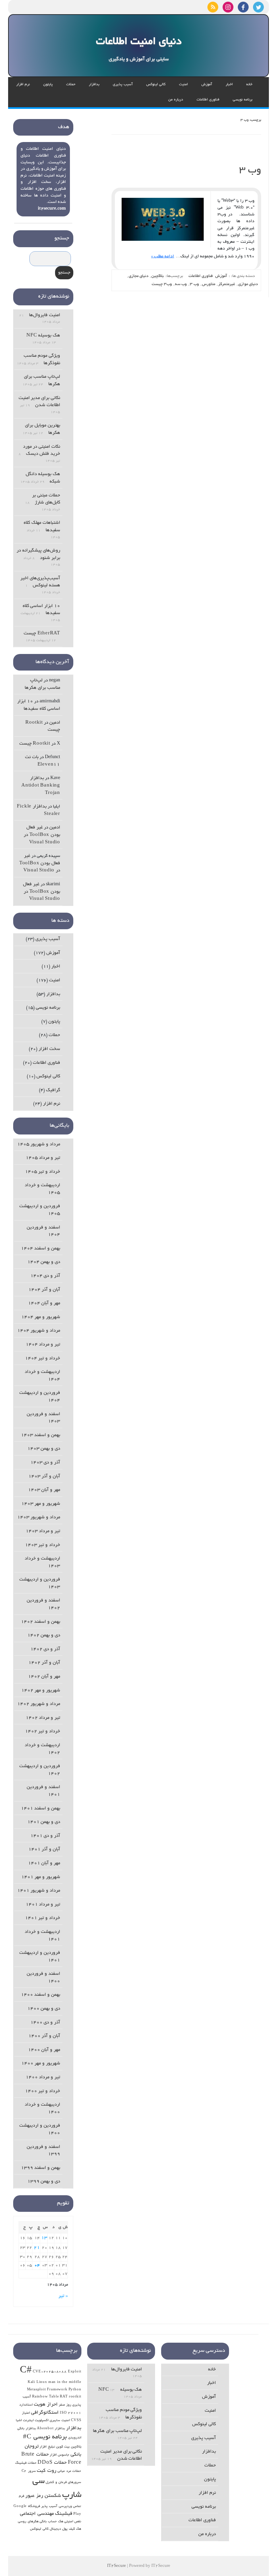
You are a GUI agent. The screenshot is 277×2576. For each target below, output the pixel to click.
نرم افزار (23, 85)
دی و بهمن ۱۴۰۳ (44, 1449)
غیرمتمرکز (227, 284)
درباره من (176, 100)
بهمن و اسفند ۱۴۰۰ (41, 1995)
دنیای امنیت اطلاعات (139, 42)
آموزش (207, 85)
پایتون (48, 85)
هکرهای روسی (28, 2522)
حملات (71, 85)
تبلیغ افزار (47, 2447)
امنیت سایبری (60, 2421)
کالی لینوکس (156, 85)
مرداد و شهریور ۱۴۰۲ (39, 1704)
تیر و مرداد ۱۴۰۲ (43, 1718)
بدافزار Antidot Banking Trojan (41, 786)
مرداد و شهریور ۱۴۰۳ (39, 1517)
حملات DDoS (52, 2463)
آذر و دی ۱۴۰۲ (45, 1649)
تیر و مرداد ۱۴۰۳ (43, 1531)
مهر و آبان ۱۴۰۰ (44, 2050)
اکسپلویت (42, 2421)
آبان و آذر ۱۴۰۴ (44, 1290)
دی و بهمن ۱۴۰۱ (44, 1822)
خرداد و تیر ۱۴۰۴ (43, 1359)
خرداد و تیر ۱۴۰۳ (43, 1545)
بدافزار (94, 85)
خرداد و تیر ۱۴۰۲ (43, 1731)
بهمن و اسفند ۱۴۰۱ (41, 1809)
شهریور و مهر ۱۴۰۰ (41, 2064)
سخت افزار (49, 1049)
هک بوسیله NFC (43, 336)
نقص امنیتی (73, 2522)
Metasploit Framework (47, 2390)
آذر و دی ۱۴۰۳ (45, 1463)
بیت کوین (63, 2447)
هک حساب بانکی (51, 2522)
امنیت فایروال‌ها (45, 315)
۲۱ (37, 2248)
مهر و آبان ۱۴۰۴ (44, 1303)
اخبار (229, 85)
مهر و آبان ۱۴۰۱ (44, 1863)
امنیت (183, 85)
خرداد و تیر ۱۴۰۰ (43, 2091)
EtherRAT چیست (42, 634)
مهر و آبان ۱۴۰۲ (44, 1677)
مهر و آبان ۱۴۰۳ (44, 1490)
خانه (249, 85)
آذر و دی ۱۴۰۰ (45, 2023)
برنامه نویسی (243, 100)
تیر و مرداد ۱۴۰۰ (43, 2077)
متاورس (209, 284)
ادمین (55, 723)
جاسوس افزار (60, 2455)
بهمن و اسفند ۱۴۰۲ (41, 1622)
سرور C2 (29, 2471)
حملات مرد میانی (69, 2471)
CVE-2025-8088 (50, 2372)
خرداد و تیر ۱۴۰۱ (43, 1918)
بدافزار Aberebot (51, 2429)
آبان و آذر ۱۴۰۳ (44, 1477)
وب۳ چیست (162, 284)
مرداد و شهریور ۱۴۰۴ (39, 1331)
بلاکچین (158, 276)
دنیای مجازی (138, 276)
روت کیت (47, 2471)
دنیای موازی (248, 284)
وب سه (181, 284)
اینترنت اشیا (25, 2421)
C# (26, 2371)
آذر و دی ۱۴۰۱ (45, 1836)
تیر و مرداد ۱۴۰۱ (43, 1905)
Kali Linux (37, 2382)
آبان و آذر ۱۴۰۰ (44, 2036)
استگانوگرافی (45, 2413)
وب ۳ (250, 171)
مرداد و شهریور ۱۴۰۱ (39, 1891)
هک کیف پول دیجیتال (65, 2529)
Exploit (75, 2372)
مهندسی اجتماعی (37, 2514)
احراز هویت (46, 2405)
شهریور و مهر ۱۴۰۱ (41, 1877)
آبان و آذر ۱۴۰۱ (44, 1849)
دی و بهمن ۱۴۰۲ (44, 1635)
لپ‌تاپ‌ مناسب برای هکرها (117, 2431)
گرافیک (53, 1090)
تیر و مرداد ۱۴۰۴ (43, 1345)
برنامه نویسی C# (45, 2437)
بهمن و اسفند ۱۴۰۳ (41, 1435)
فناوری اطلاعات (208, 100)
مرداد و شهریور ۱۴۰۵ (39, 1144)
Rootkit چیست (35, 744)
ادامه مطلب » (162, 256)
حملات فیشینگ (26, 2463)
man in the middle (65, 2382)
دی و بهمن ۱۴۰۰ (44, 2009)
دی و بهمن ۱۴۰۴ (44, 1262)
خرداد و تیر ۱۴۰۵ (43, 1172)
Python (75, 2390)
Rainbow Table (45, 2397)
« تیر (63, 2296)
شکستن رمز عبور (43, 2496)
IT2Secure (117, 2566)
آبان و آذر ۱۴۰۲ (44, 1663)
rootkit (75, 2397)
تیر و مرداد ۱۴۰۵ (43, 1158)
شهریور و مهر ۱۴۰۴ (41, 1317)
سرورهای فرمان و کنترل (63, 2483)
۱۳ (44, 2238)
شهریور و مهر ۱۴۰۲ (41, 1691)
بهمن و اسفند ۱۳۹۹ (41, 2168)
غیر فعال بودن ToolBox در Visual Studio (42, 835)
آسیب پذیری (123, 85)
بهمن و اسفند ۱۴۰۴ (41, 1249)
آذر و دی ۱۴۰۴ (45, 1276)
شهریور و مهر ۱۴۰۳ (41, 1504)
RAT (64, 2397)
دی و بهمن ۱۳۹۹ (44, 2182)
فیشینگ (64, 2514)
